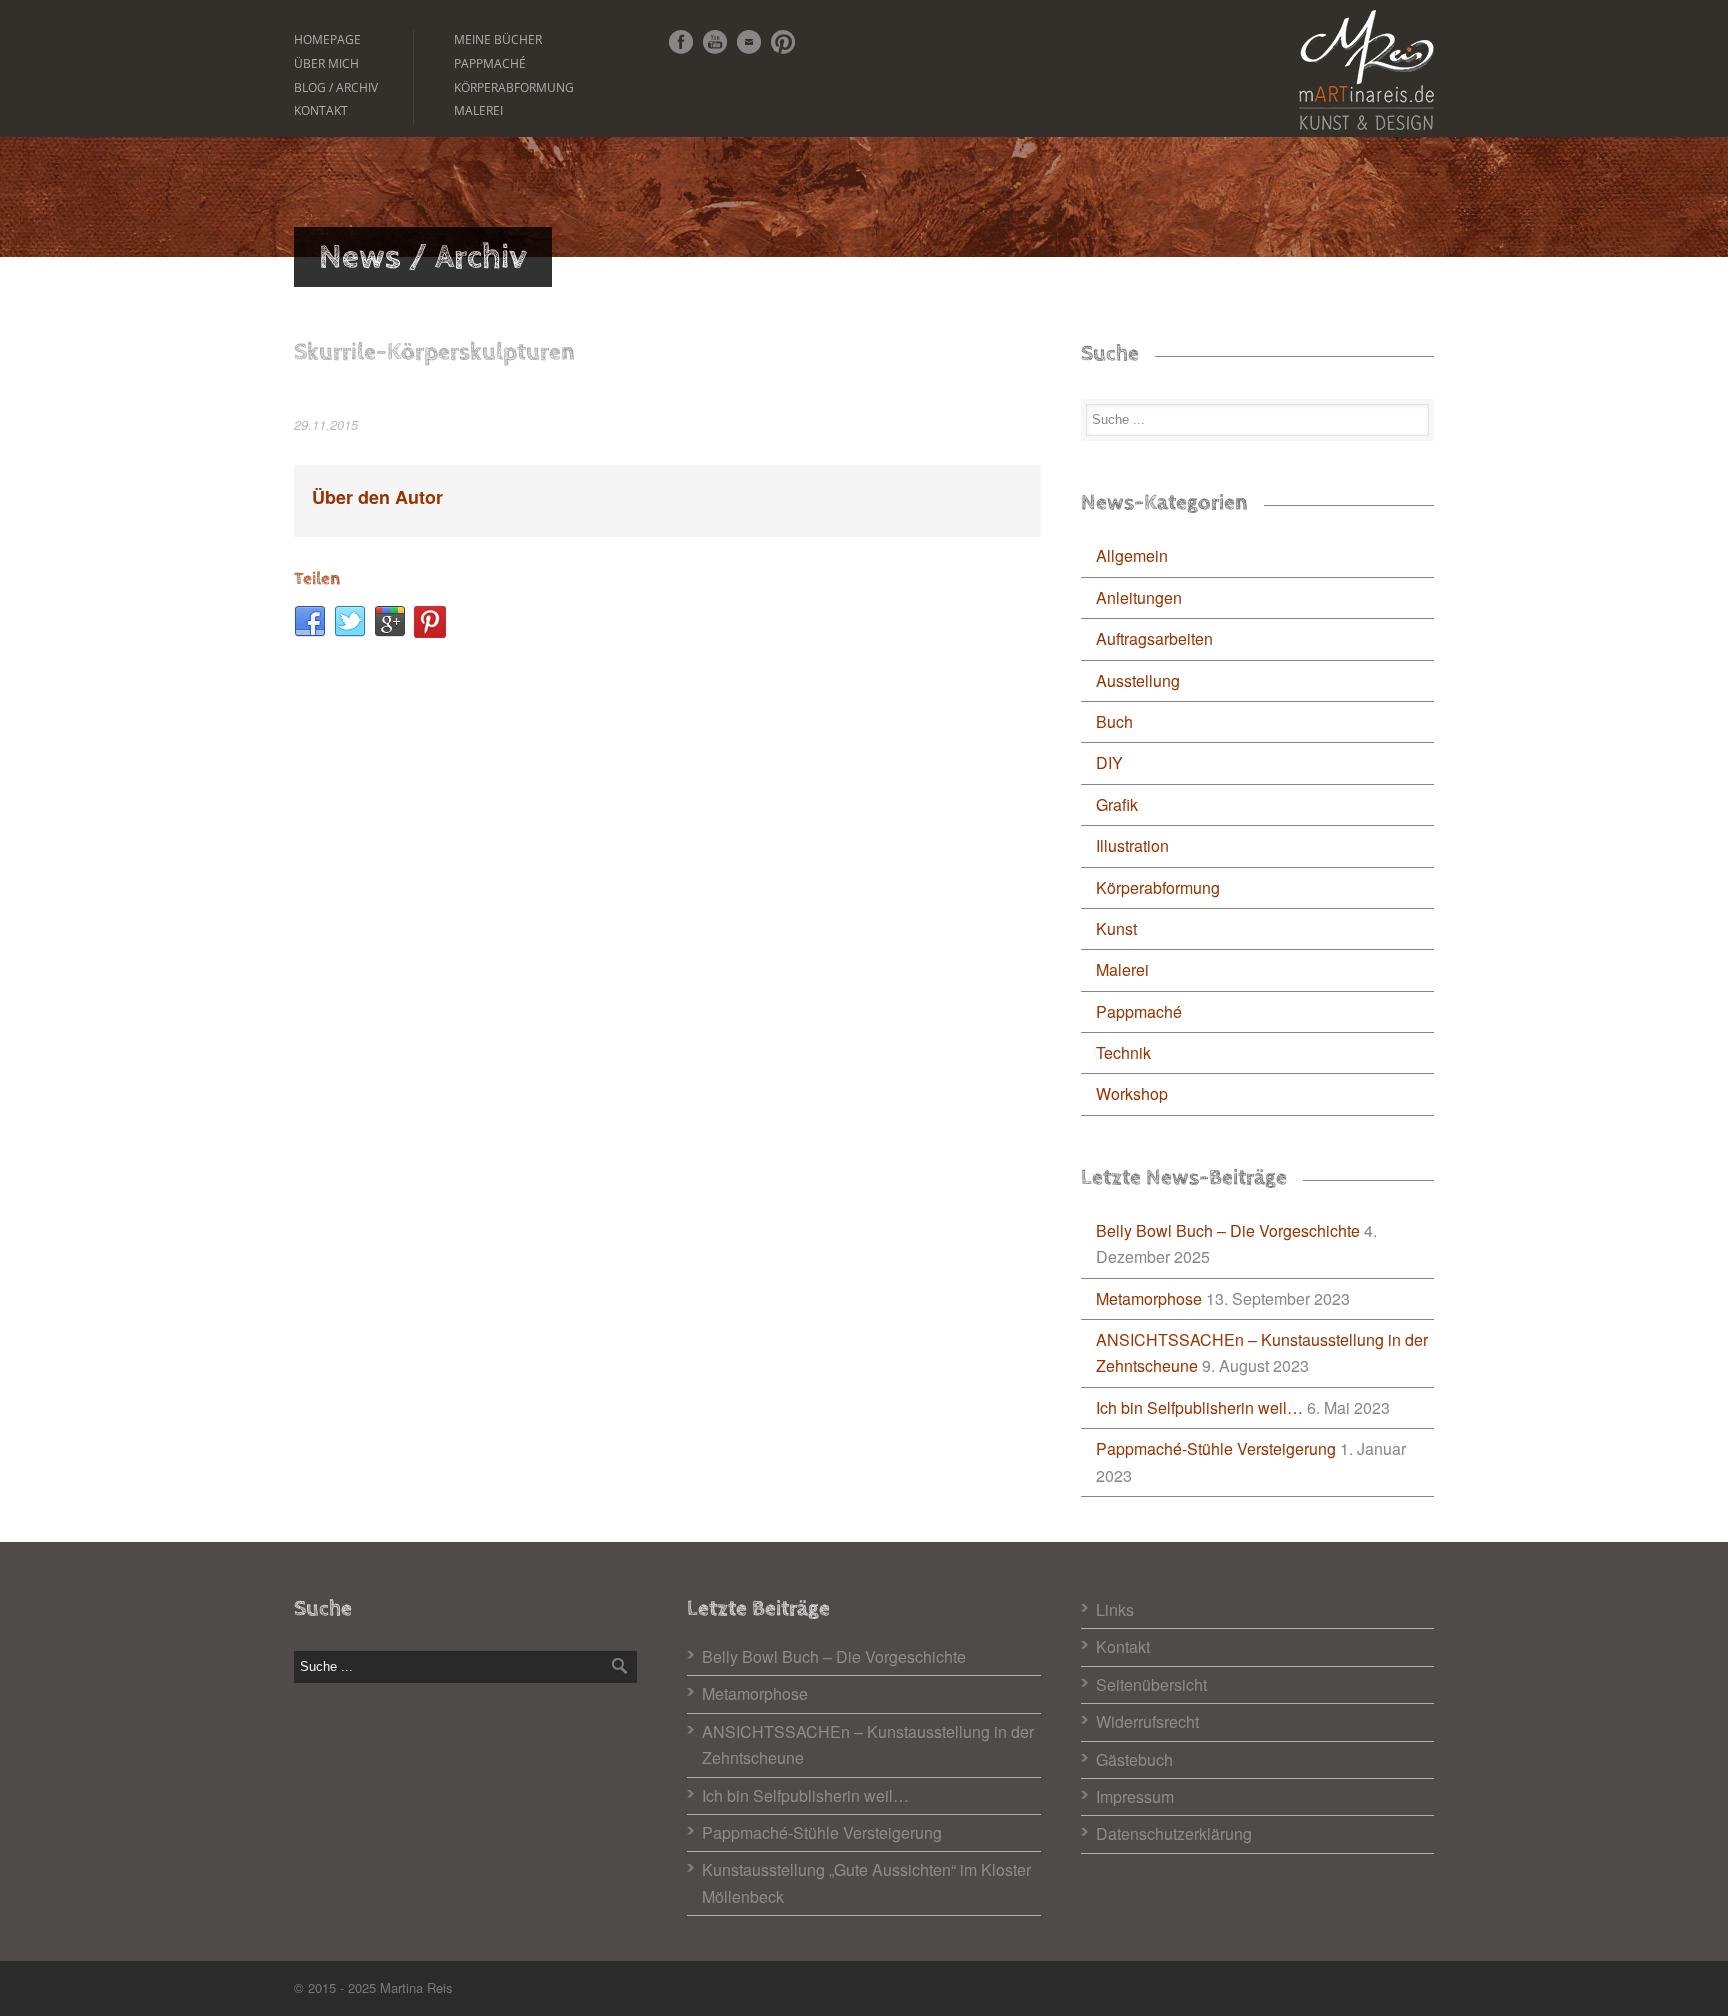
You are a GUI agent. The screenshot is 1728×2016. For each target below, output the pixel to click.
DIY (1109, 762)
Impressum (1135, 1796)
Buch (1114, 721)
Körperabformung (514, 87)
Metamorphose (1149, 1298)
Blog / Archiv (336, 87)
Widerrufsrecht (1147, 1721)
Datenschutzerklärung (1174, 1833)
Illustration (1132, 845)
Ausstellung (1138, 680)
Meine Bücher (498, 39)
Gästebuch (1134, 1759)
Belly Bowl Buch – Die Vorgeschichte (1228, 1230)
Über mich (326, 63)
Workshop (1132, 1093)
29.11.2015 (326, 424)
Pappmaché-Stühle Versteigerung (1216, 1448)
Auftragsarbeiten (1154, 638)
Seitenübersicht (1151, 1684)
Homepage (327, 39)
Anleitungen (1139, 597)
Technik (1123, 1052)
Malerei (478, 110)
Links (1115, 1609)
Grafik (1117, 804)
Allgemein (1132, 555)
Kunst (1116, 928)
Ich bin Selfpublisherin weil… (1199, 1407)
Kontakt (321, 110)
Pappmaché (490, 63)
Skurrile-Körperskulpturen (434, 352)
